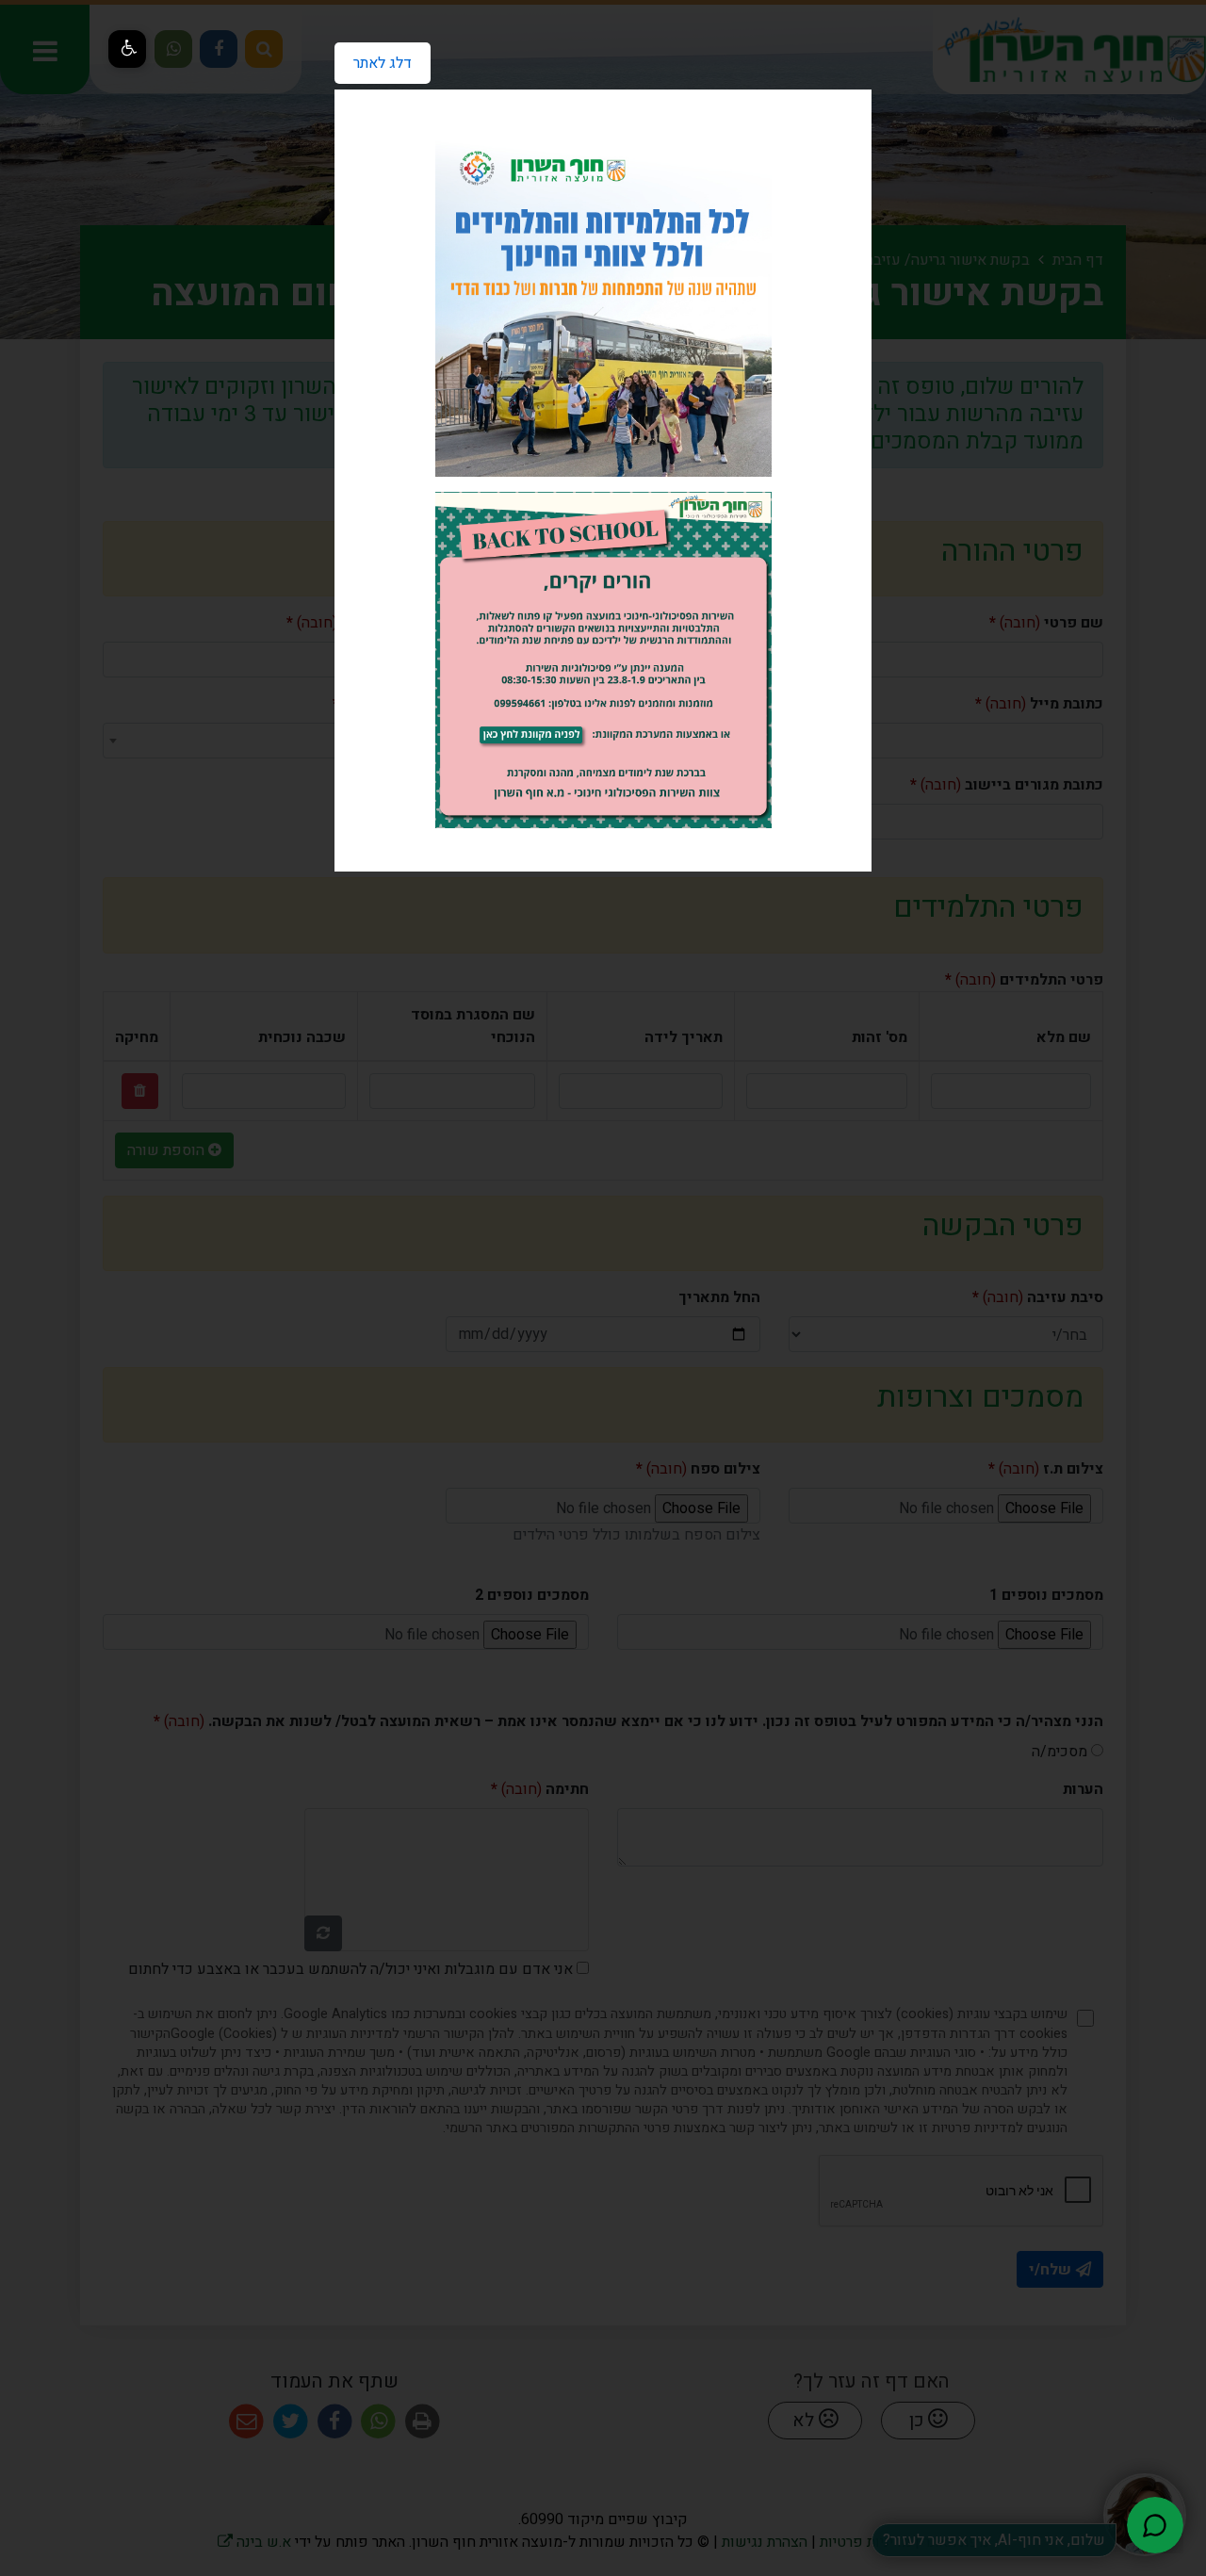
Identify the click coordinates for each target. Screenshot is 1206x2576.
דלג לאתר (373, 58)
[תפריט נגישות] (127, 49)
